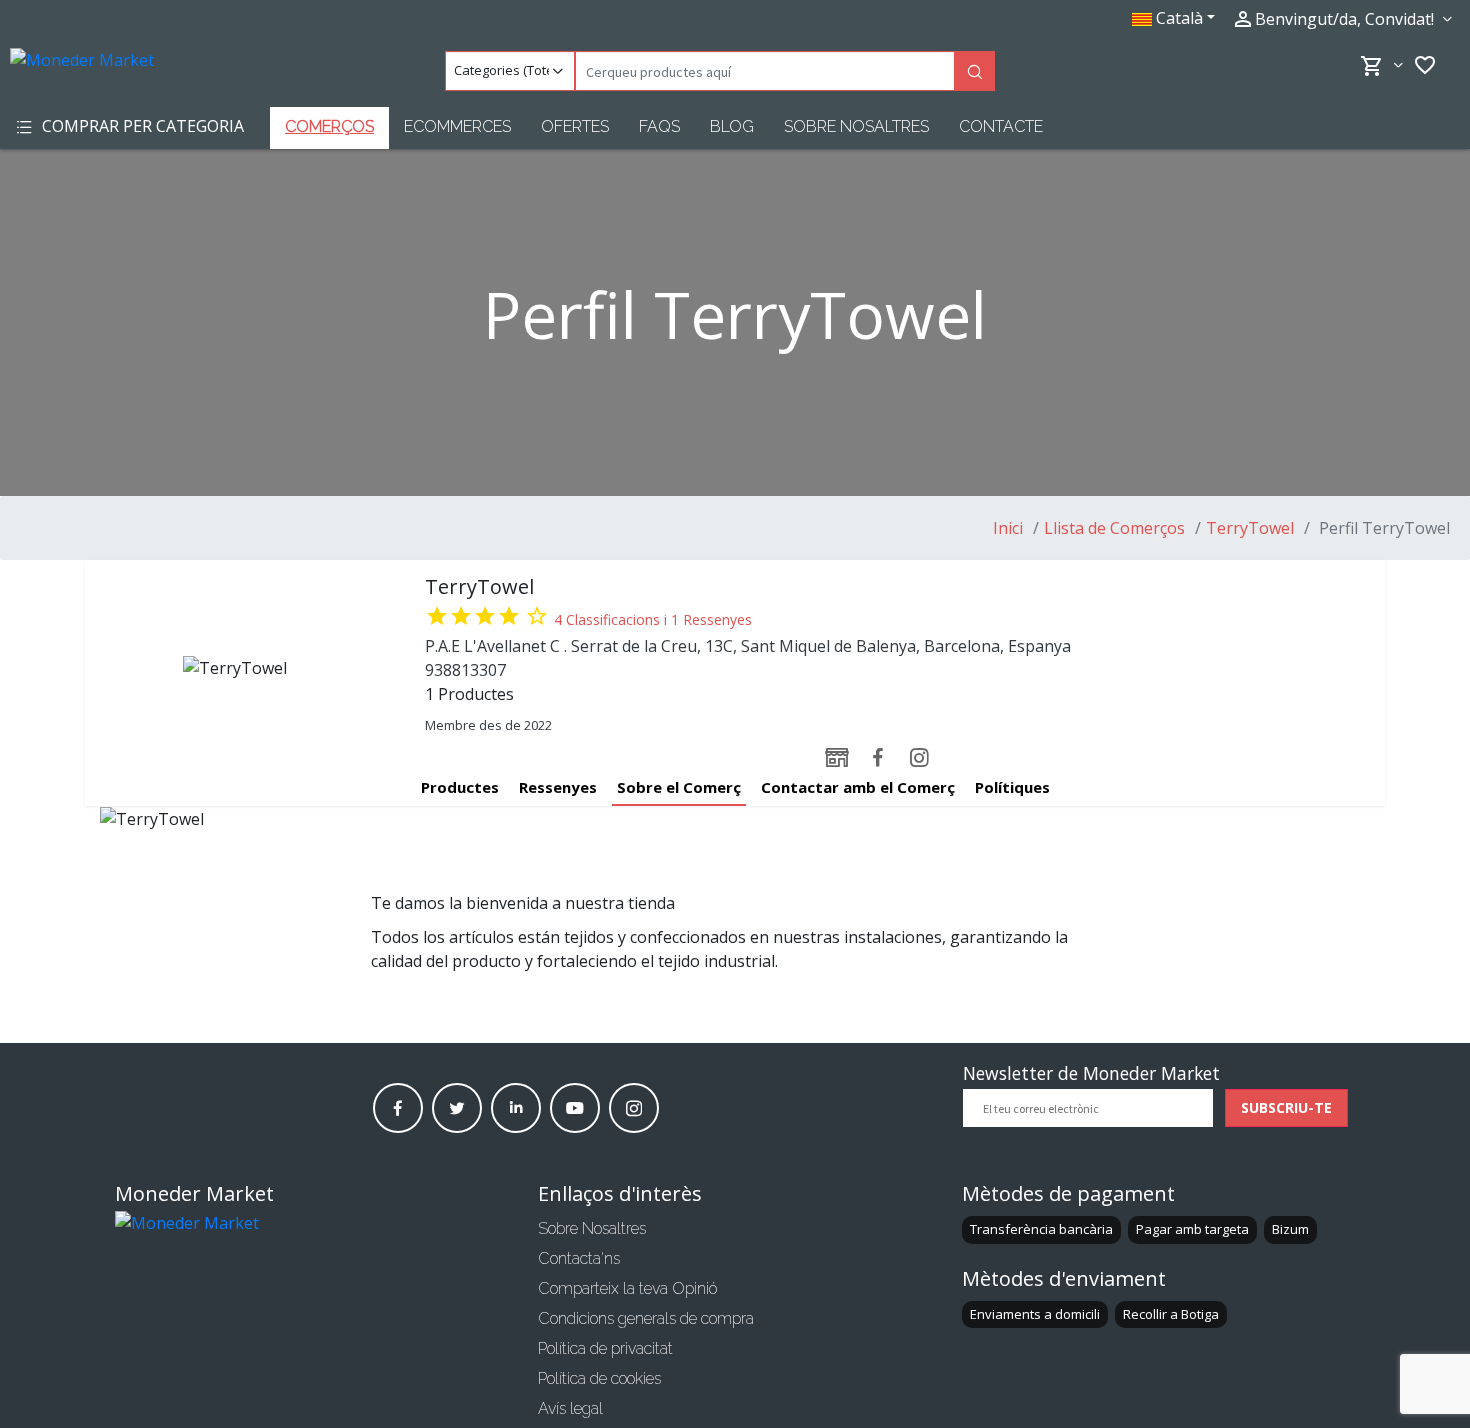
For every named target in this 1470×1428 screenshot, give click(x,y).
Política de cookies (599, 1378)
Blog (732, 126)
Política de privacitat (605, 1348)
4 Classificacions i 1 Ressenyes (653, 619)
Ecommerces (457, 126)
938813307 (465, 670)
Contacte (1001, 126)
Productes (460, 787)
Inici (1008, 528)
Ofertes (575, 126)
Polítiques (1012, 787)
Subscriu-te (1286, 1107)
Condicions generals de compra (646, 1318)
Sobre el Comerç (679, 787)
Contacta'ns (579, 1258)
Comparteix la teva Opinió (627, 1288)
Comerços (329, 126)
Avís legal (570, 1408)
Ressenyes (558, 787)
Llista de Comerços (1114, 528)
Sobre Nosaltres (856, 126)
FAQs (659, 126)
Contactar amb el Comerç (858, 787)
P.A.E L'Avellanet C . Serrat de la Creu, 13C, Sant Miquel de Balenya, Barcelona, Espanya (748, 646)
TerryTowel (1250, 528)
